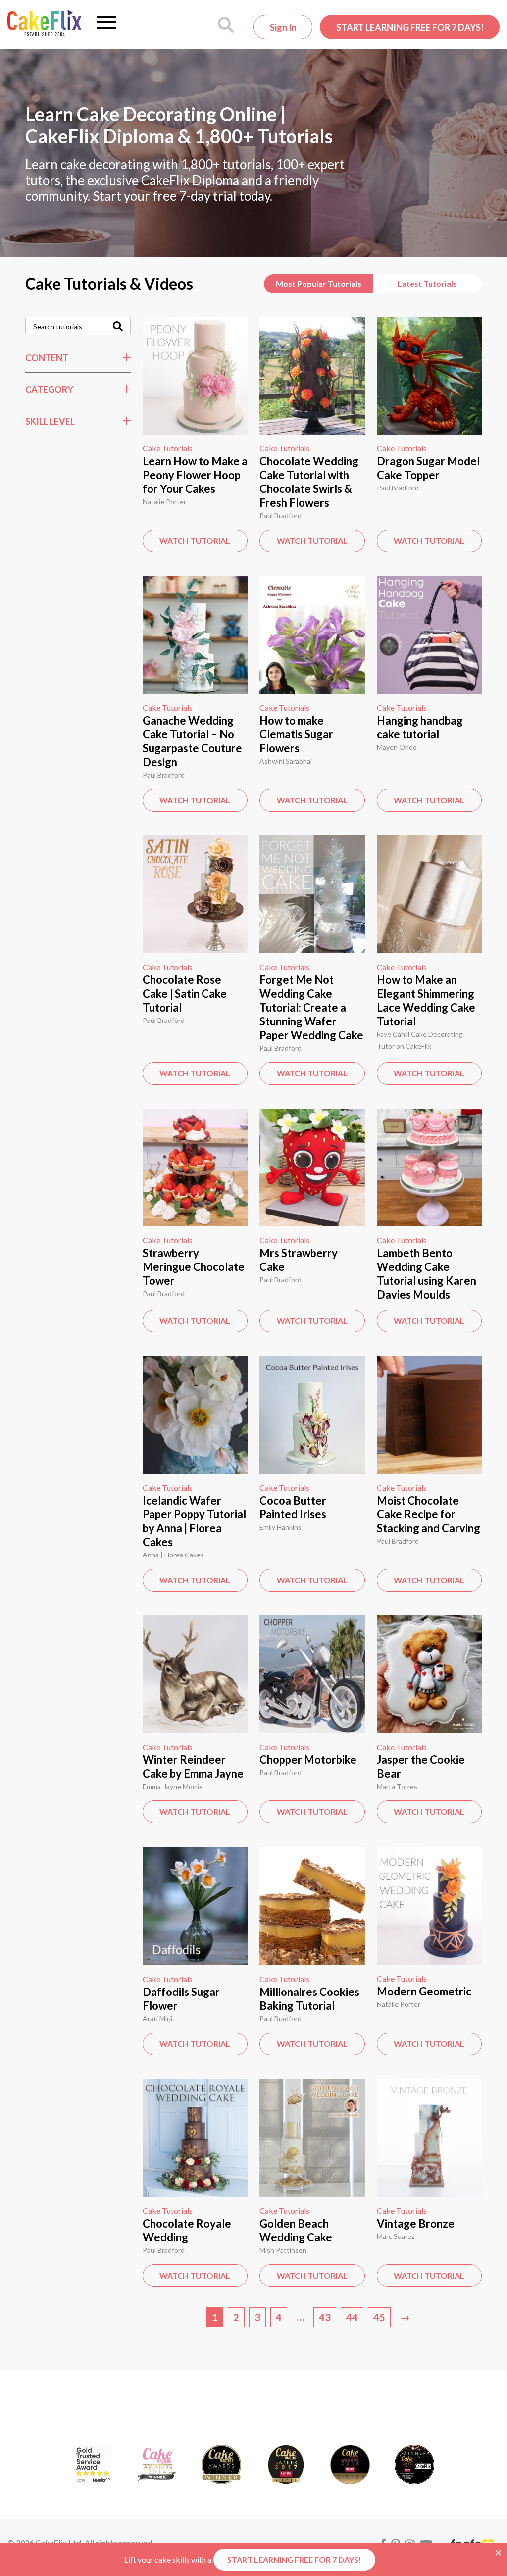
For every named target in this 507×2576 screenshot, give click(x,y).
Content (47, 358)
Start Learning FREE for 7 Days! (410, 27)
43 (325, 2317)
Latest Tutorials (427, 283)
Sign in (283, 27)
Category (49, 389)
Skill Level (50, 421)
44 (352, 2317)
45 (379, 2317)
